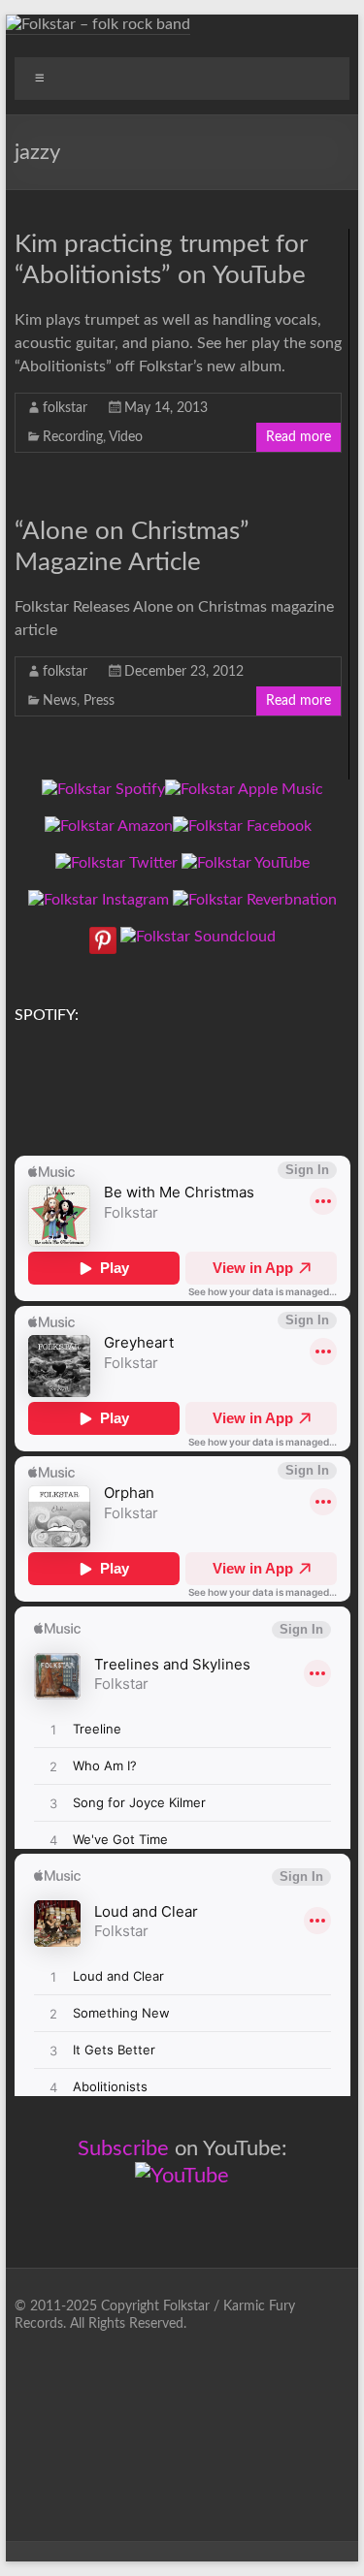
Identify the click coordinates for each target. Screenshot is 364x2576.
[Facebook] (242, 826)
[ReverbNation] (255, 900)
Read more (298, 437)
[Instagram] (99, 900)
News (60, 701)
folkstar (65, 408)
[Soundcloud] (198, 937)
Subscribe (123, 2148)
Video (126, 437)
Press (99, 701)
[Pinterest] (103, 937)
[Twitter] (116, 863)
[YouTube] (246, 863)
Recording (73, 437)
